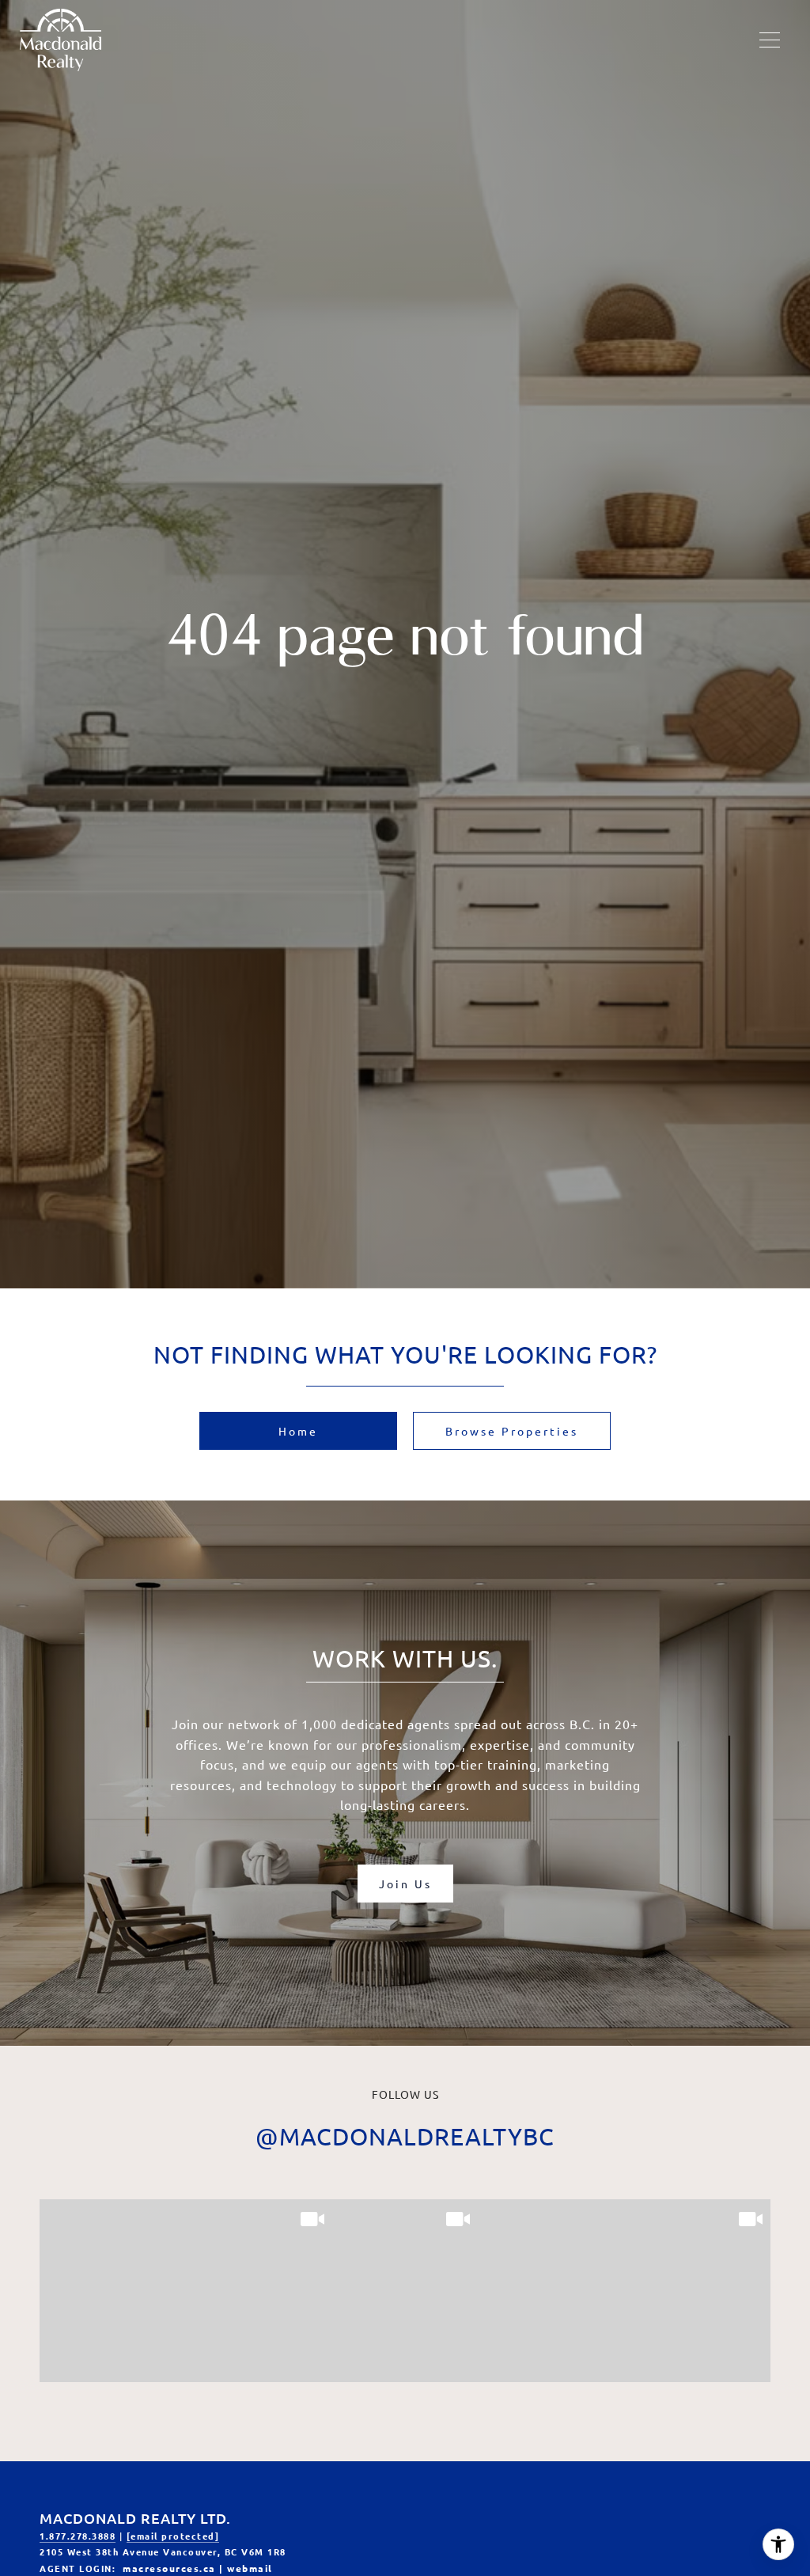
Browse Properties (512, 1431)
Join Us (405, 1884)
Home (298, 1431)
